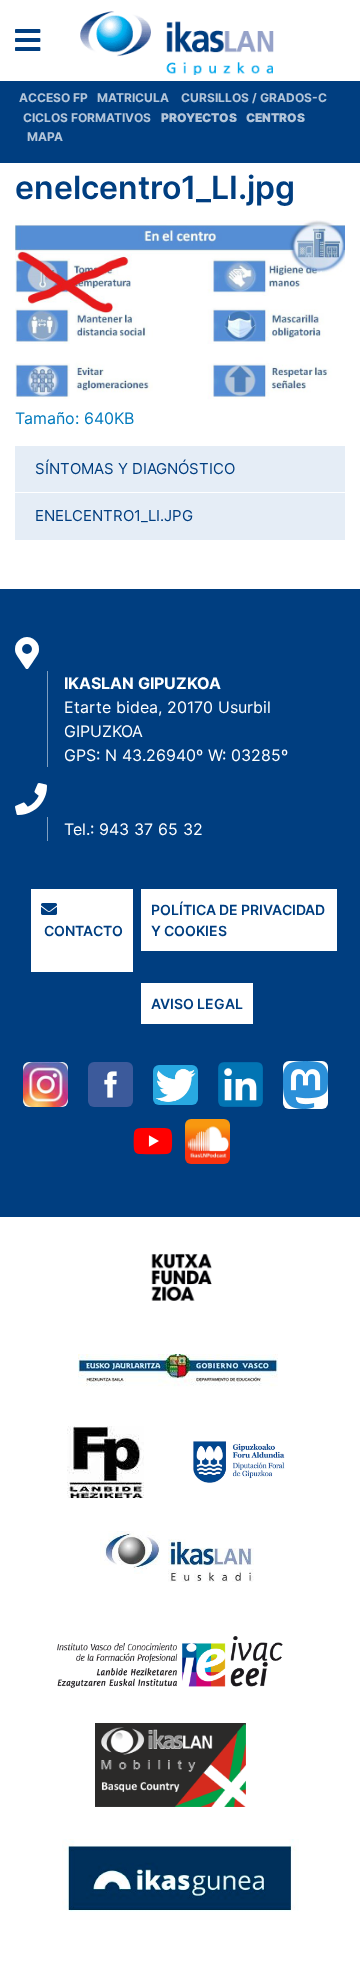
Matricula (139, 97)
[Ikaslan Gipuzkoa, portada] (180, 43)
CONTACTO (82, 930)
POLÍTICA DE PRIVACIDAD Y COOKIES (238, 920)
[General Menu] (33, 44)
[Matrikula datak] (244, 117)
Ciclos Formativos (87, 117)
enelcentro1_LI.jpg (114, 515)
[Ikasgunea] (180, 1877)
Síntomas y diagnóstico (135, 468)
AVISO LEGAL (197, 1003)
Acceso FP (58, 97)
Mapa (45, 136)
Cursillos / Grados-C (254, 97)
